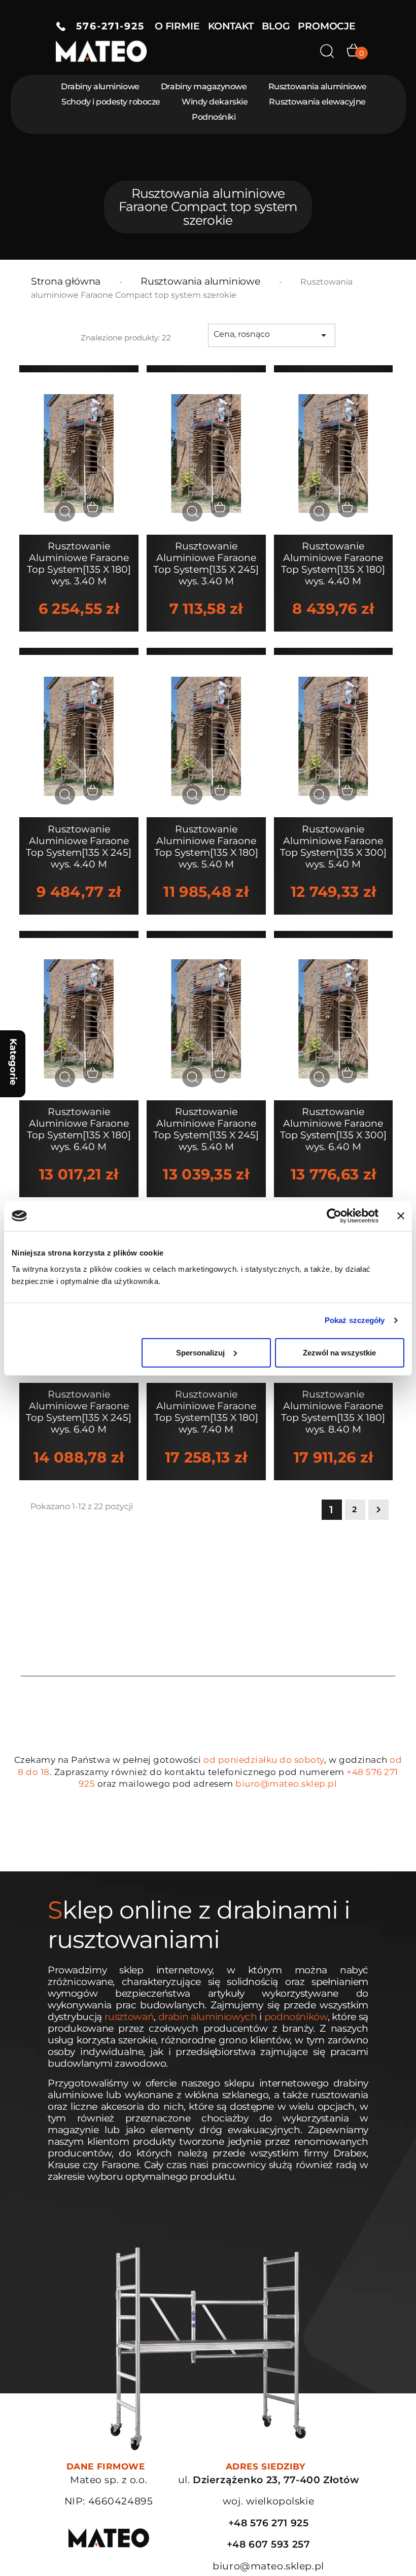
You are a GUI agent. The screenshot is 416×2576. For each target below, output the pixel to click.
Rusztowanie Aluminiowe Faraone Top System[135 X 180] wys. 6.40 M (79, 1129)
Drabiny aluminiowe (100, 86)
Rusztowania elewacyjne (317, 102)
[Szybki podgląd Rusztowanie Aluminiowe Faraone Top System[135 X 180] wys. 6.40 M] (65, 1077)
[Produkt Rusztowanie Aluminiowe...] (79, 453)
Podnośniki (214, 117)
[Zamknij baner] (401, 1216)
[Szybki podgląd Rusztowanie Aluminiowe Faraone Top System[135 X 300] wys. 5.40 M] (320, 795)
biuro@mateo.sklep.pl (286, 1784)
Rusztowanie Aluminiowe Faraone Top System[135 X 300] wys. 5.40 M (333, 847)
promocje (326, 26)
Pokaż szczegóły (355, 1320)
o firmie (177, 26)
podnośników (296, 2017)
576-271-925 (105, 26)
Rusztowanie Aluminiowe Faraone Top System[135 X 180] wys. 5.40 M (206, 847)
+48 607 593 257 (269, 2544)
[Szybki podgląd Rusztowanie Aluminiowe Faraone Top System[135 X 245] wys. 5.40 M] (192, 1077)
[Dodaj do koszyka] (93, 508)
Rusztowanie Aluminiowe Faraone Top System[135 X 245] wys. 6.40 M (79, 1412)
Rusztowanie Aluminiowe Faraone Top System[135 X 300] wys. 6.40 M (333, 1129)
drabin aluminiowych (208, 2017)
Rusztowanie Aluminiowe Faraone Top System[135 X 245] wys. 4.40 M (79, 847)
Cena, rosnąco (272, 335)
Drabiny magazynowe (204, 86)
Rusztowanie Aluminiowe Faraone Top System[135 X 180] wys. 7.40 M (206, 1412)
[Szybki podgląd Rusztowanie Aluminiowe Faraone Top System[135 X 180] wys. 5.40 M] (192, 795)
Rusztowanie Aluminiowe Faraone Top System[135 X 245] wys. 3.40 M (206, 564)
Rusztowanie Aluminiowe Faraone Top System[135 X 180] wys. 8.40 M (333, 1412)
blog (276, 26)
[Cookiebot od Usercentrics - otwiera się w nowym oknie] (334, 1216)
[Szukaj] (327, 51)
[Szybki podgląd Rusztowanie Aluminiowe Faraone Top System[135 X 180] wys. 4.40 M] (320, 512)
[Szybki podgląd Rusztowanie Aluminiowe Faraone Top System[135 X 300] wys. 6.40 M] (320, 1077)
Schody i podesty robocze (111, 102)
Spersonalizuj (200, 1352)
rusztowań (129, 2017)
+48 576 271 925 (269, 2523)
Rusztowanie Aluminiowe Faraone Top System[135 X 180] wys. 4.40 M (333, 564)
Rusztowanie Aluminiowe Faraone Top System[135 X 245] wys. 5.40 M (206, 1129)
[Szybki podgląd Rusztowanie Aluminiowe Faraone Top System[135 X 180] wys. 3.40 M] (65, 512)
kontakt (231, 26)
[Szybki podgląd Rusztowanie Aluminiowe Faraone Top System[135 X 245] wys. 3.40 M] (192, 512)
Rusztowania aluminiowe (317, 86)
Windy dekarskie (215, 102)
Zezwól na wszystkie (339, 1352)
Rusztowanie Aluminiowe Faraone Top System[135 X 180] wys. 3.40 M (79, 564)
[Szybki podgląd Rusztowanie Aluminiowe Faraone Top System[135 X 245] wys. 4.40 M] (65, 795)
